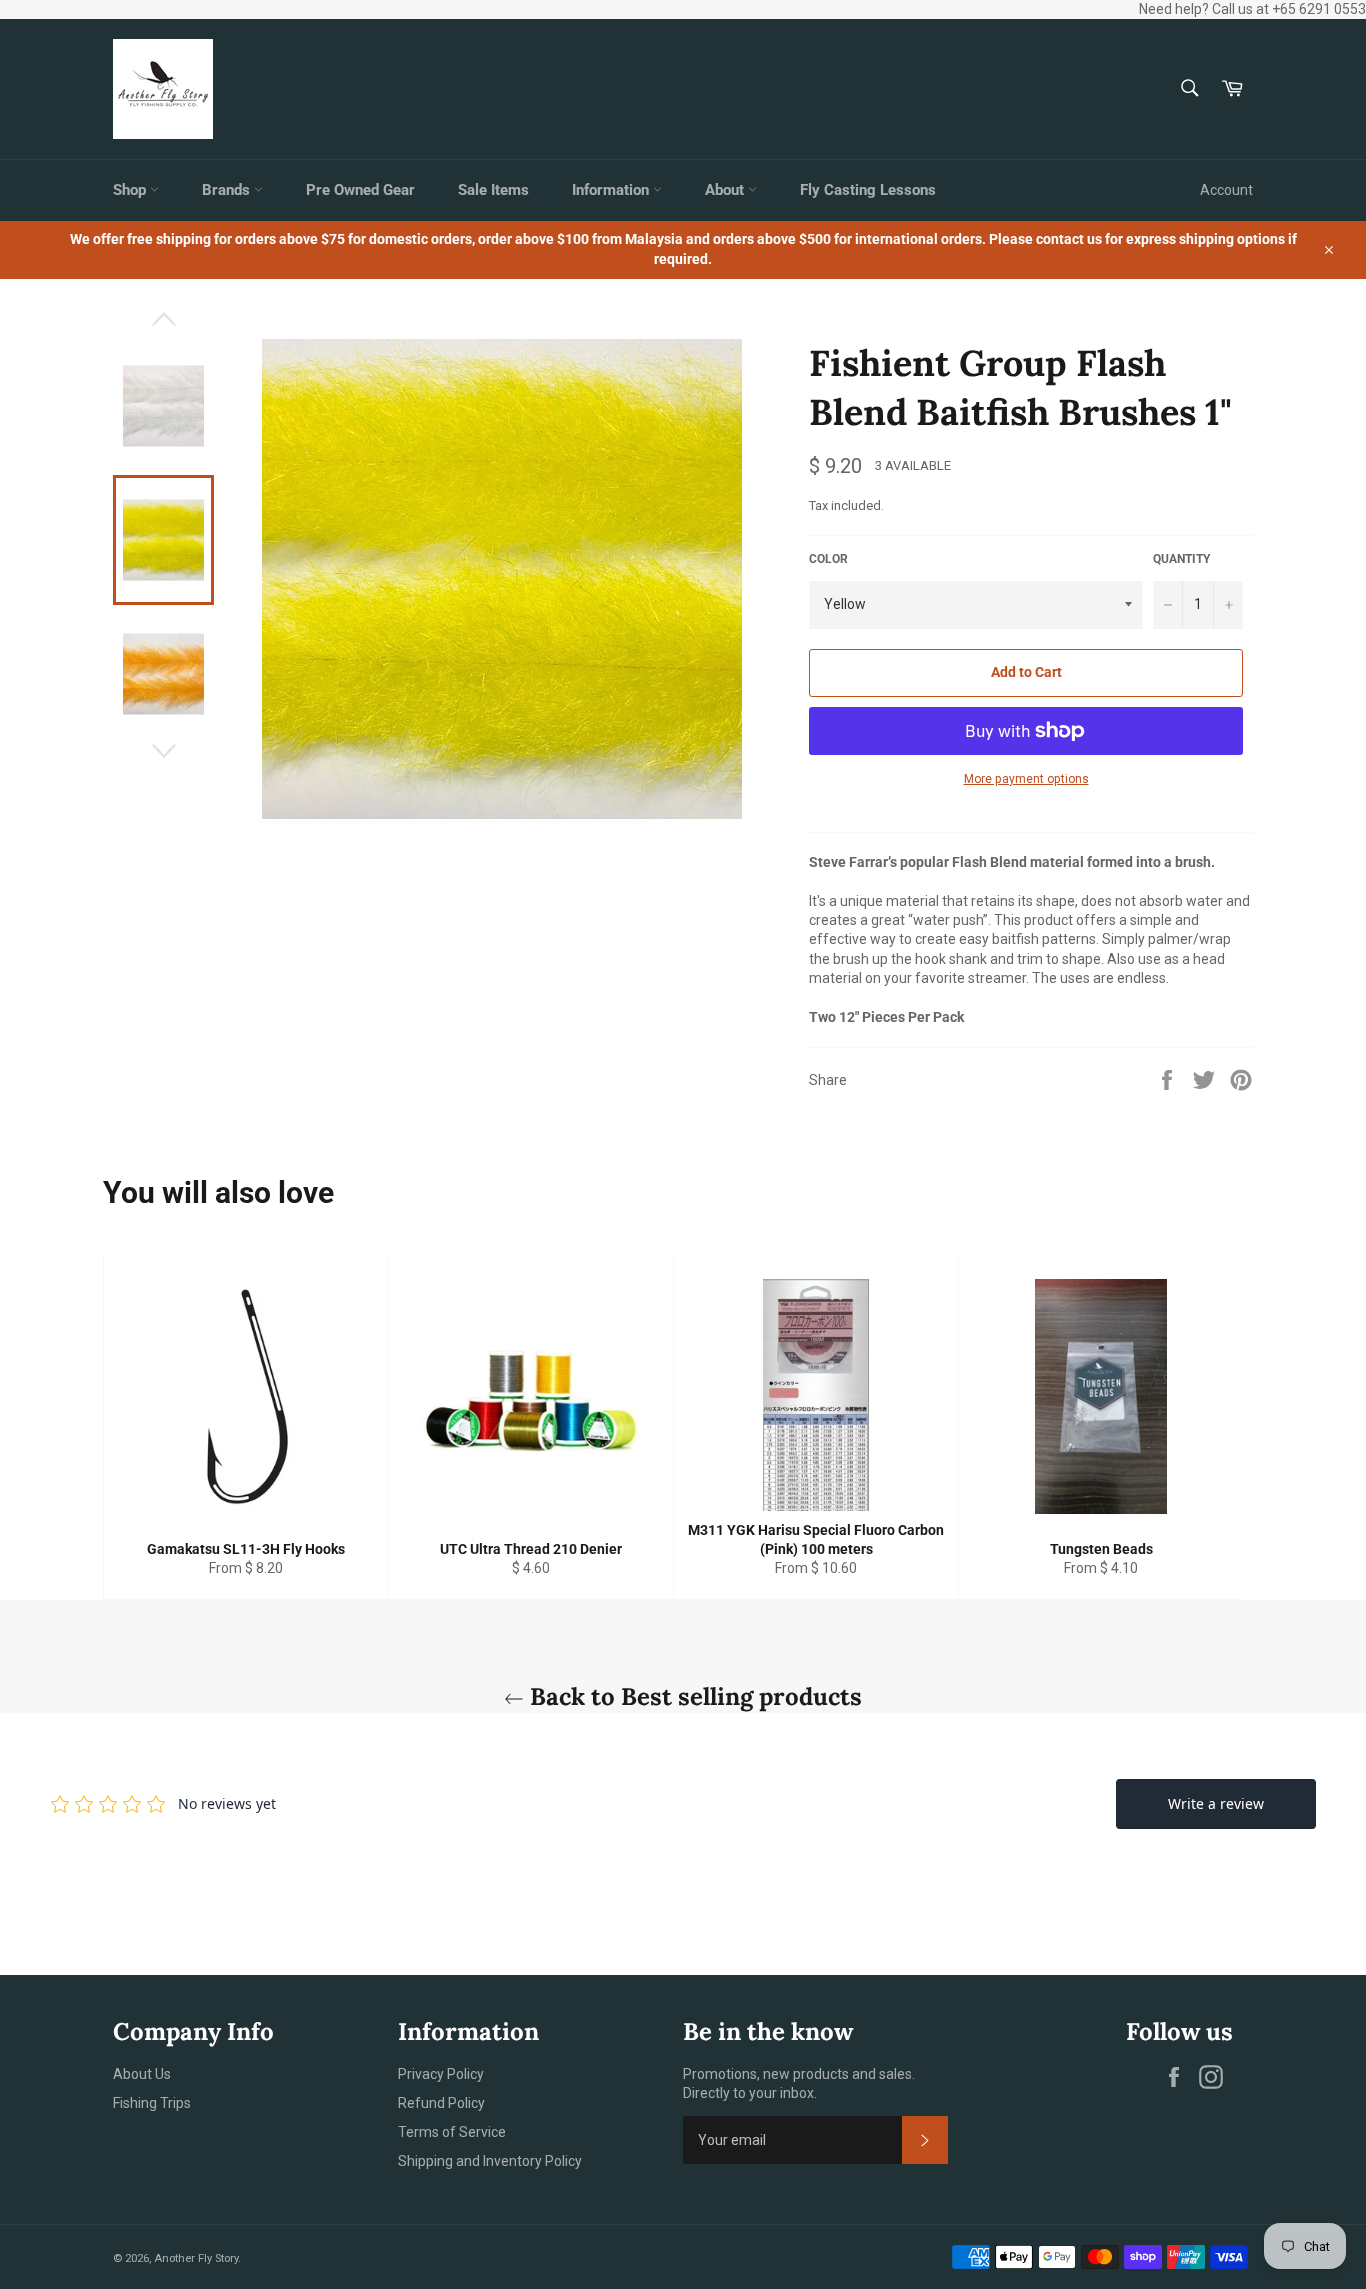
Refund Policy (441, 2103)
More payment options (1026, 779)
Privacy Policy (441, 2074)
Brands (228, 190)
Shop (131, 190)
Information (612, 190)
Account (1226, 190)
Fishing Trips (152, 2103)
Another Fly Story (196, 2258)
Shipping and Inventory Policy (490, 2161)
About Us (142, 2074)
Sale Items (493, 190)
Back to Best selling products (693, 1696)
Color (828, 559)
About (726, 190)
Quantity (1181, 559)
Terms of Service (452, 2132)
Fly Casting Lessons (868, 190)
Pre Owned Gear (360, 190)
